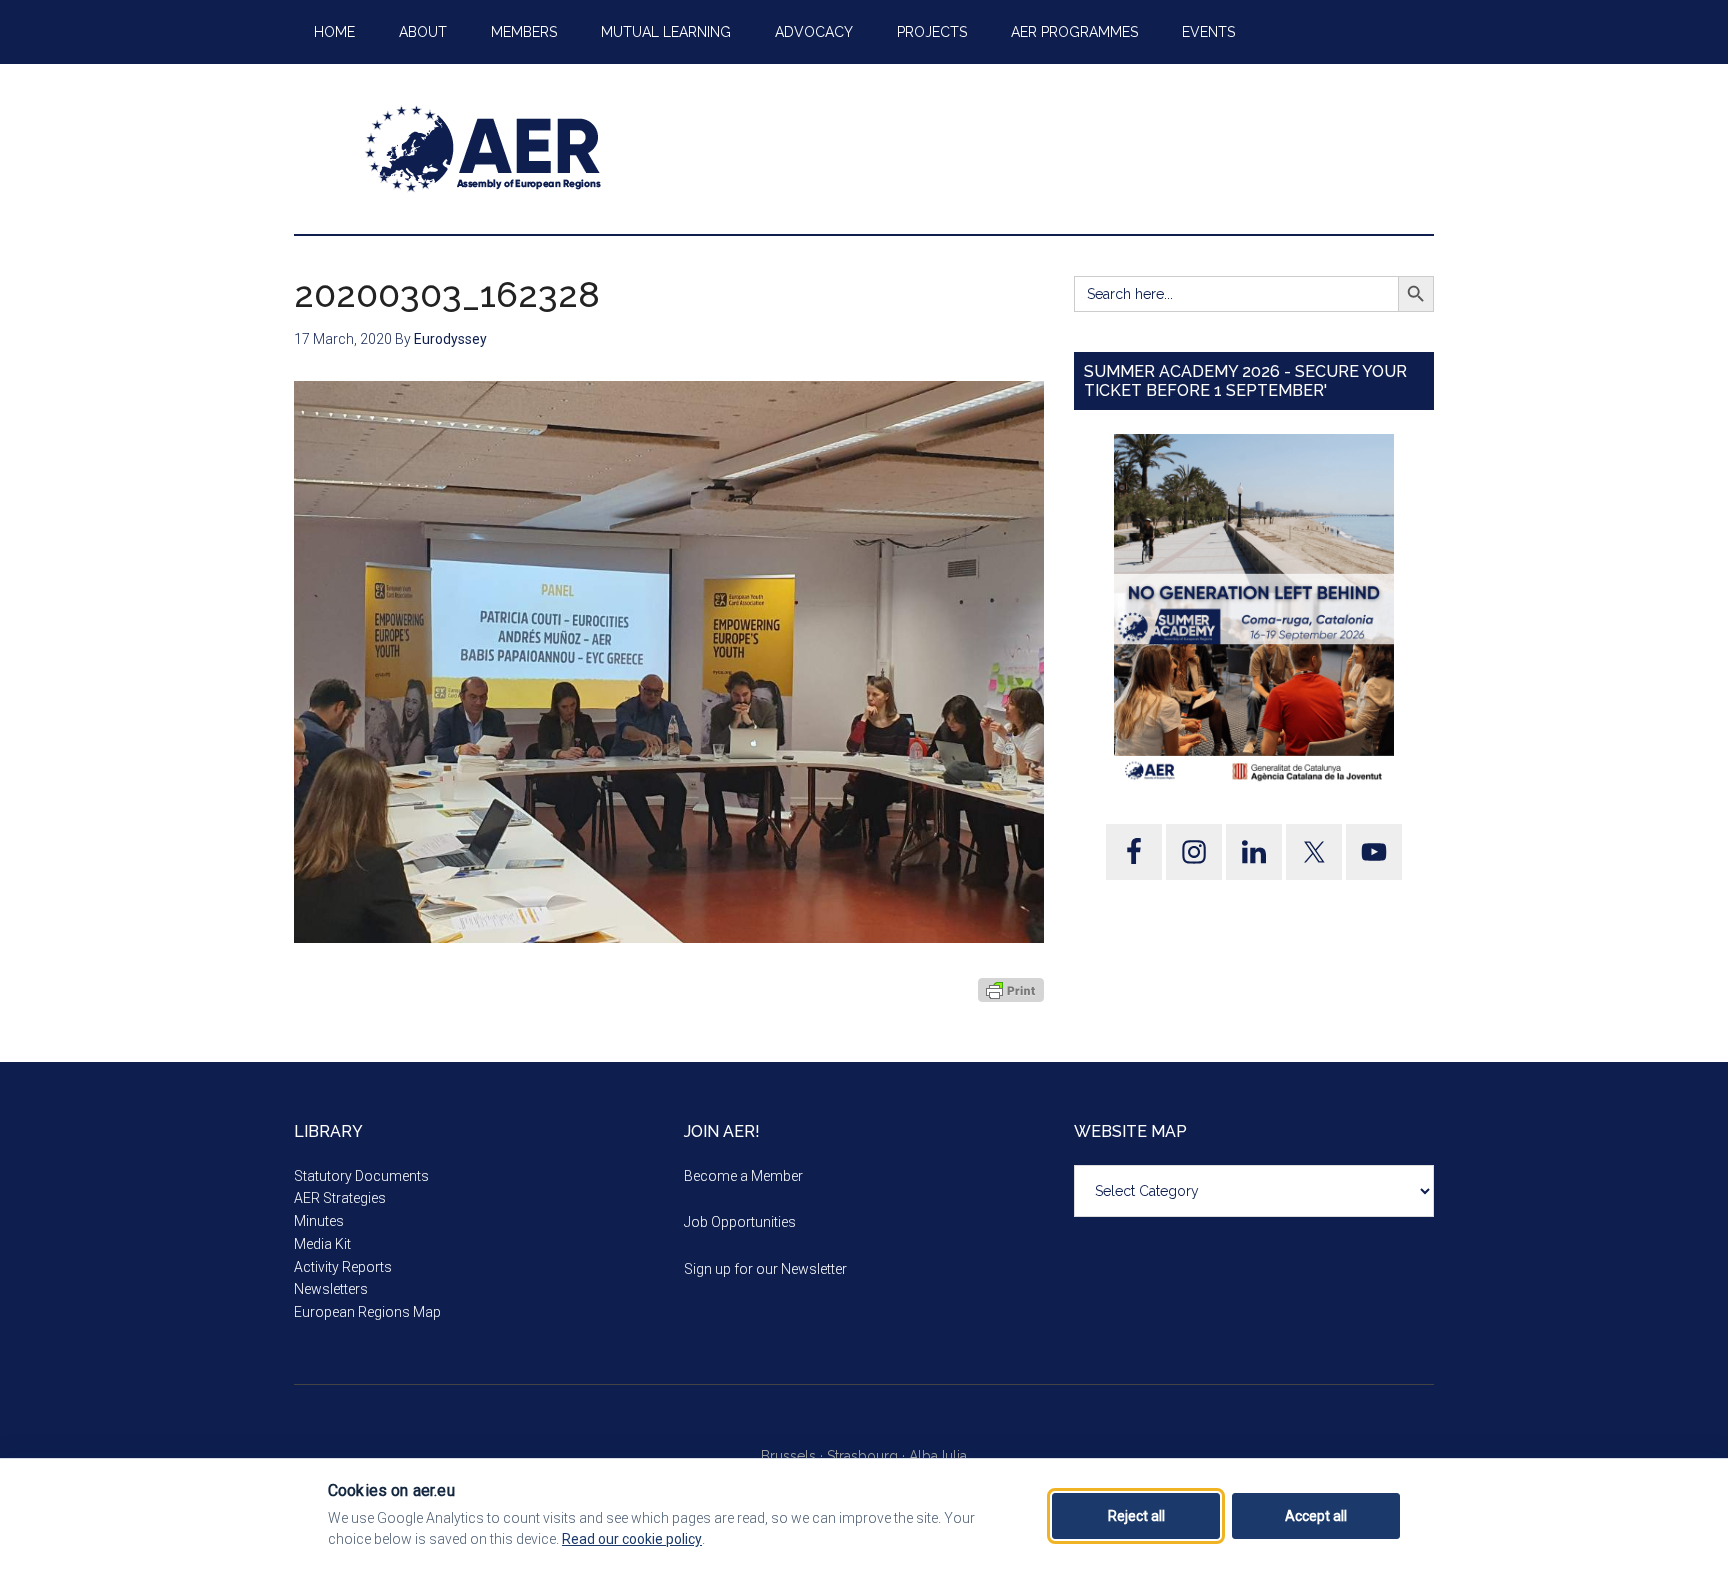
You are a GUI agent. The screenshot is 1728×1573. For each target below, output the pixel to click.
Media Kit (322, 1244)
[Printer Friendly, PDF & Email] (1011, 989)
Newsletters (331, 1289)
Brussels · (794, 1456)
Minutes (319, 1221)
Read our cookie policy (632, 1539)
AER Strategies (340, 1198)
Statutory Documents (361, 1176)
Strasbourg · (868, 1456)
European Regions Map (367, 1312)
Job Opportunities (740, 1222)
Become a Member (743, 1176)
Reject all (1136, 1516)
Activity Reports (343, 1267)
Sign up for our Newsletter (765, 1269)
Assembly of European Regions (484, 149)
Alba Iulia (938, 1456)
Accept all (1316, 1516)
